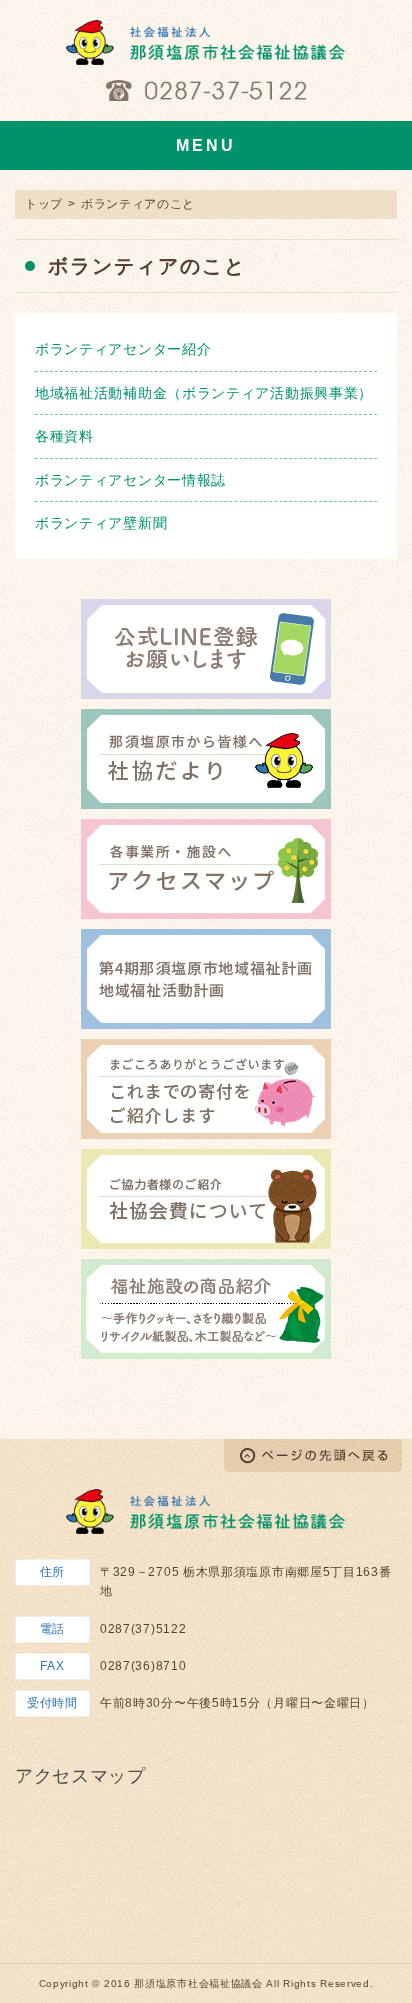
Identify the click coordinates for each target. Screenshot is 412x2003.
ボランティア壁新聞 (101, 523)
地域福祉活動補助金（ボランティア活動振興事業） (204, 393)
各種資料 (64, 436)
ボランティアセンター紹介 (123, 349)
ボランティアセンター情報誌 (130, 480)
